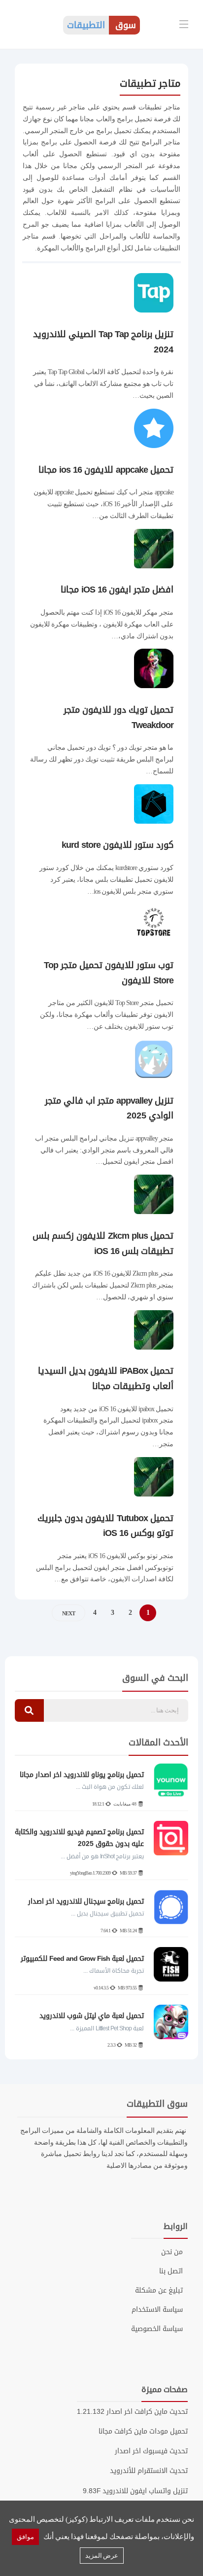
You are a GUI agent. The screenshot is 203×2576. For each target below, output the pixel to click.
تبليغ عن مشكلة (159, 2291)
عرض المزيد (102, 2556)
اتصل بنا (171, 2271)
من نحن (172, 2252)
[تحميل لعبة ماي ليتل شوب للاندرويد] (171, 2022)
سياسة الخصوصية (157, 2329)
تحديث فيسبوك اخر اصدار (151, 2451)
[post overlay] (154, 318)
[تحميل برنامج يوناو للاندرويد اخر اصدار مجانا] (171, 1780)
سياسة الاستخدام (157, 2310)
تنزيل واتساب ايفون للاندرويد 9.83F (135, 2491)
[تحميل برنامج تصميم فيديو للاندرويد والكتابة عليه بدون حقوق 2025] (171, 1838)
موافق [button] (25, 2537)
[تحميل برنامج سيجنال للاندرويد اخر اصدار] (171, 1907)
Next (68, 1613)
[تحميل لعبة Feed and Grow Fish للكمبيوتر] (171, 1964)
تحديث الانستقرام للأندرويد (149, 2471)
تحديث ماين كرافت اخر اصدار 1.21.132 (132, 2412)
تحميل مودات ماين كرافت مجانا (143, 2431)
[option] (101, 1907)
